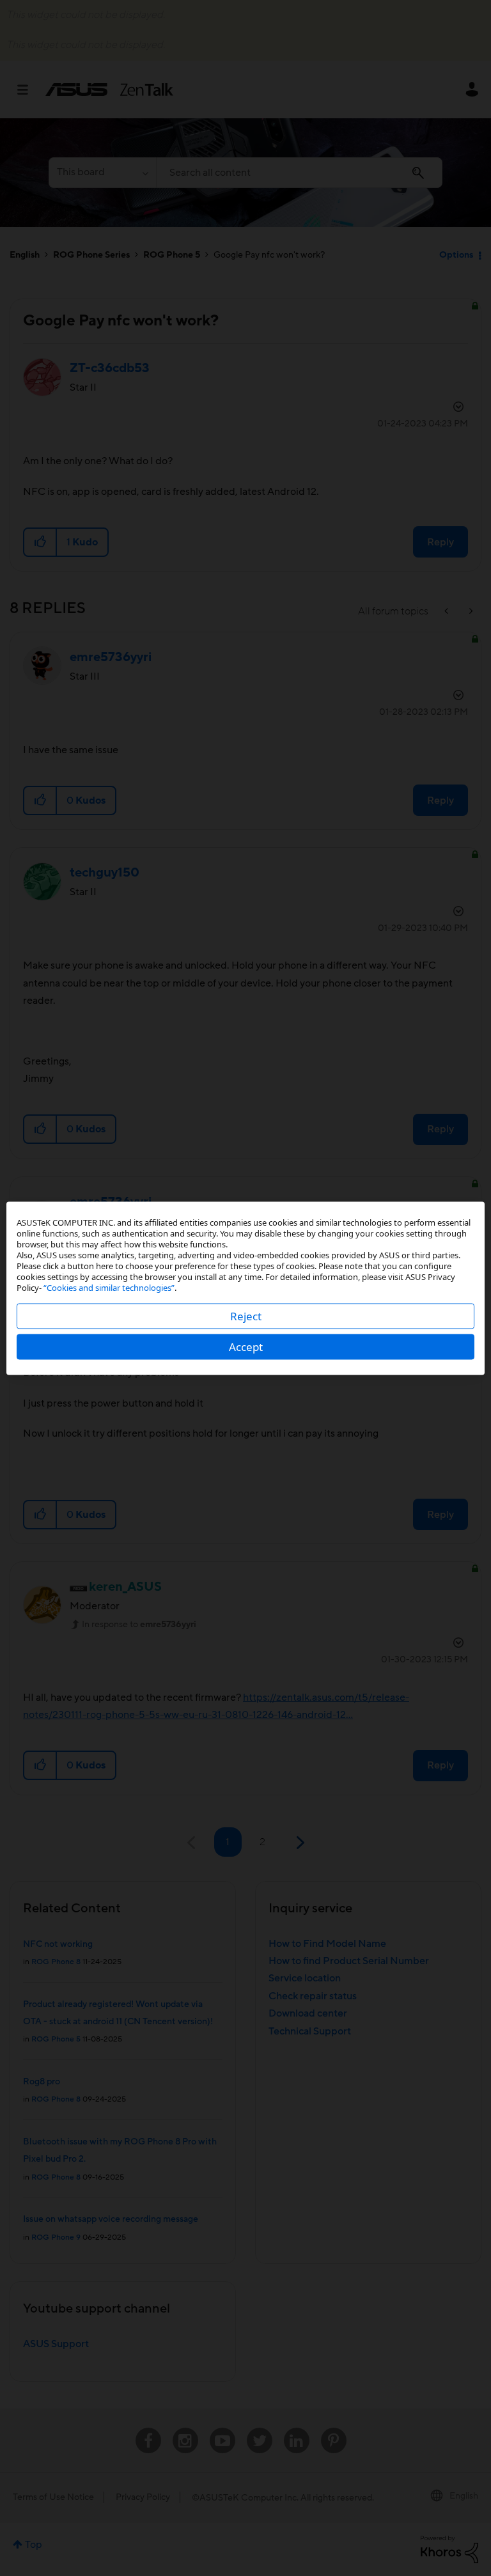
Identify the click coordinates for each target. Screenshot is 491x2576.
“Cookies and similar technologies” (109, 1287)
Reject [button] (246, 1315)
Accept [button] (246, 1346)
